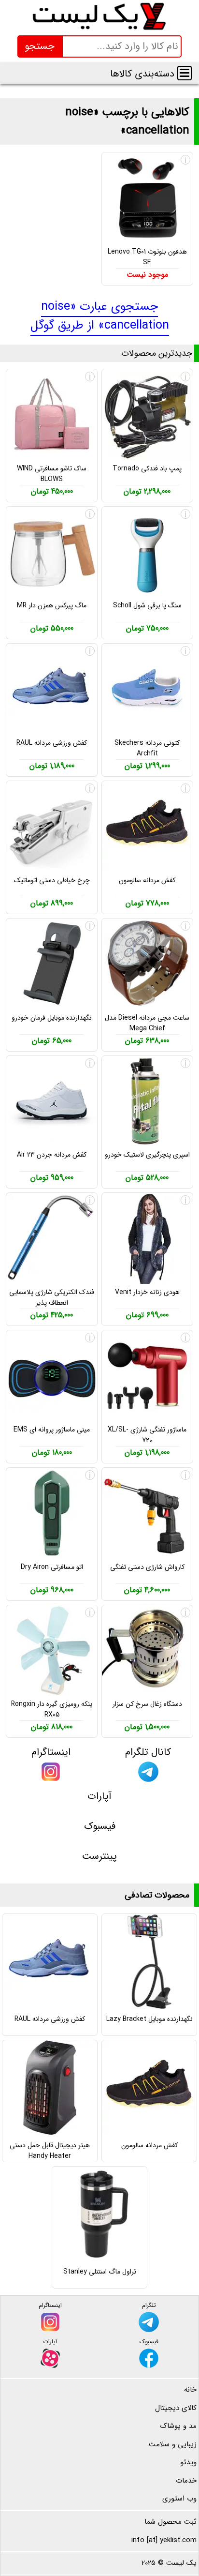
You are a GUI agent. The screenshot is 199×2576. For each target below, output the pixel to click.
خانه (190, 2390)
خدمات (186, 2481)
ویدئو (188, 2462)
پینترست (99, 1856)
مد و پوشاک (178, 2426)
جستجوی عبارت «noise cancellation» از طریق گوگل (100, 316)
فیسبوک (100, 1826)
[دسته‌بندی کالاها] (185, 73)
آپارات (99, 1796)
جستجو (40, 46)
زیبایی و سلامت (173, 2444)
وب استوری (179, 2499)
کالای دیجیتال (176, 2408)
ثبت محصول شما (171, 2522)
